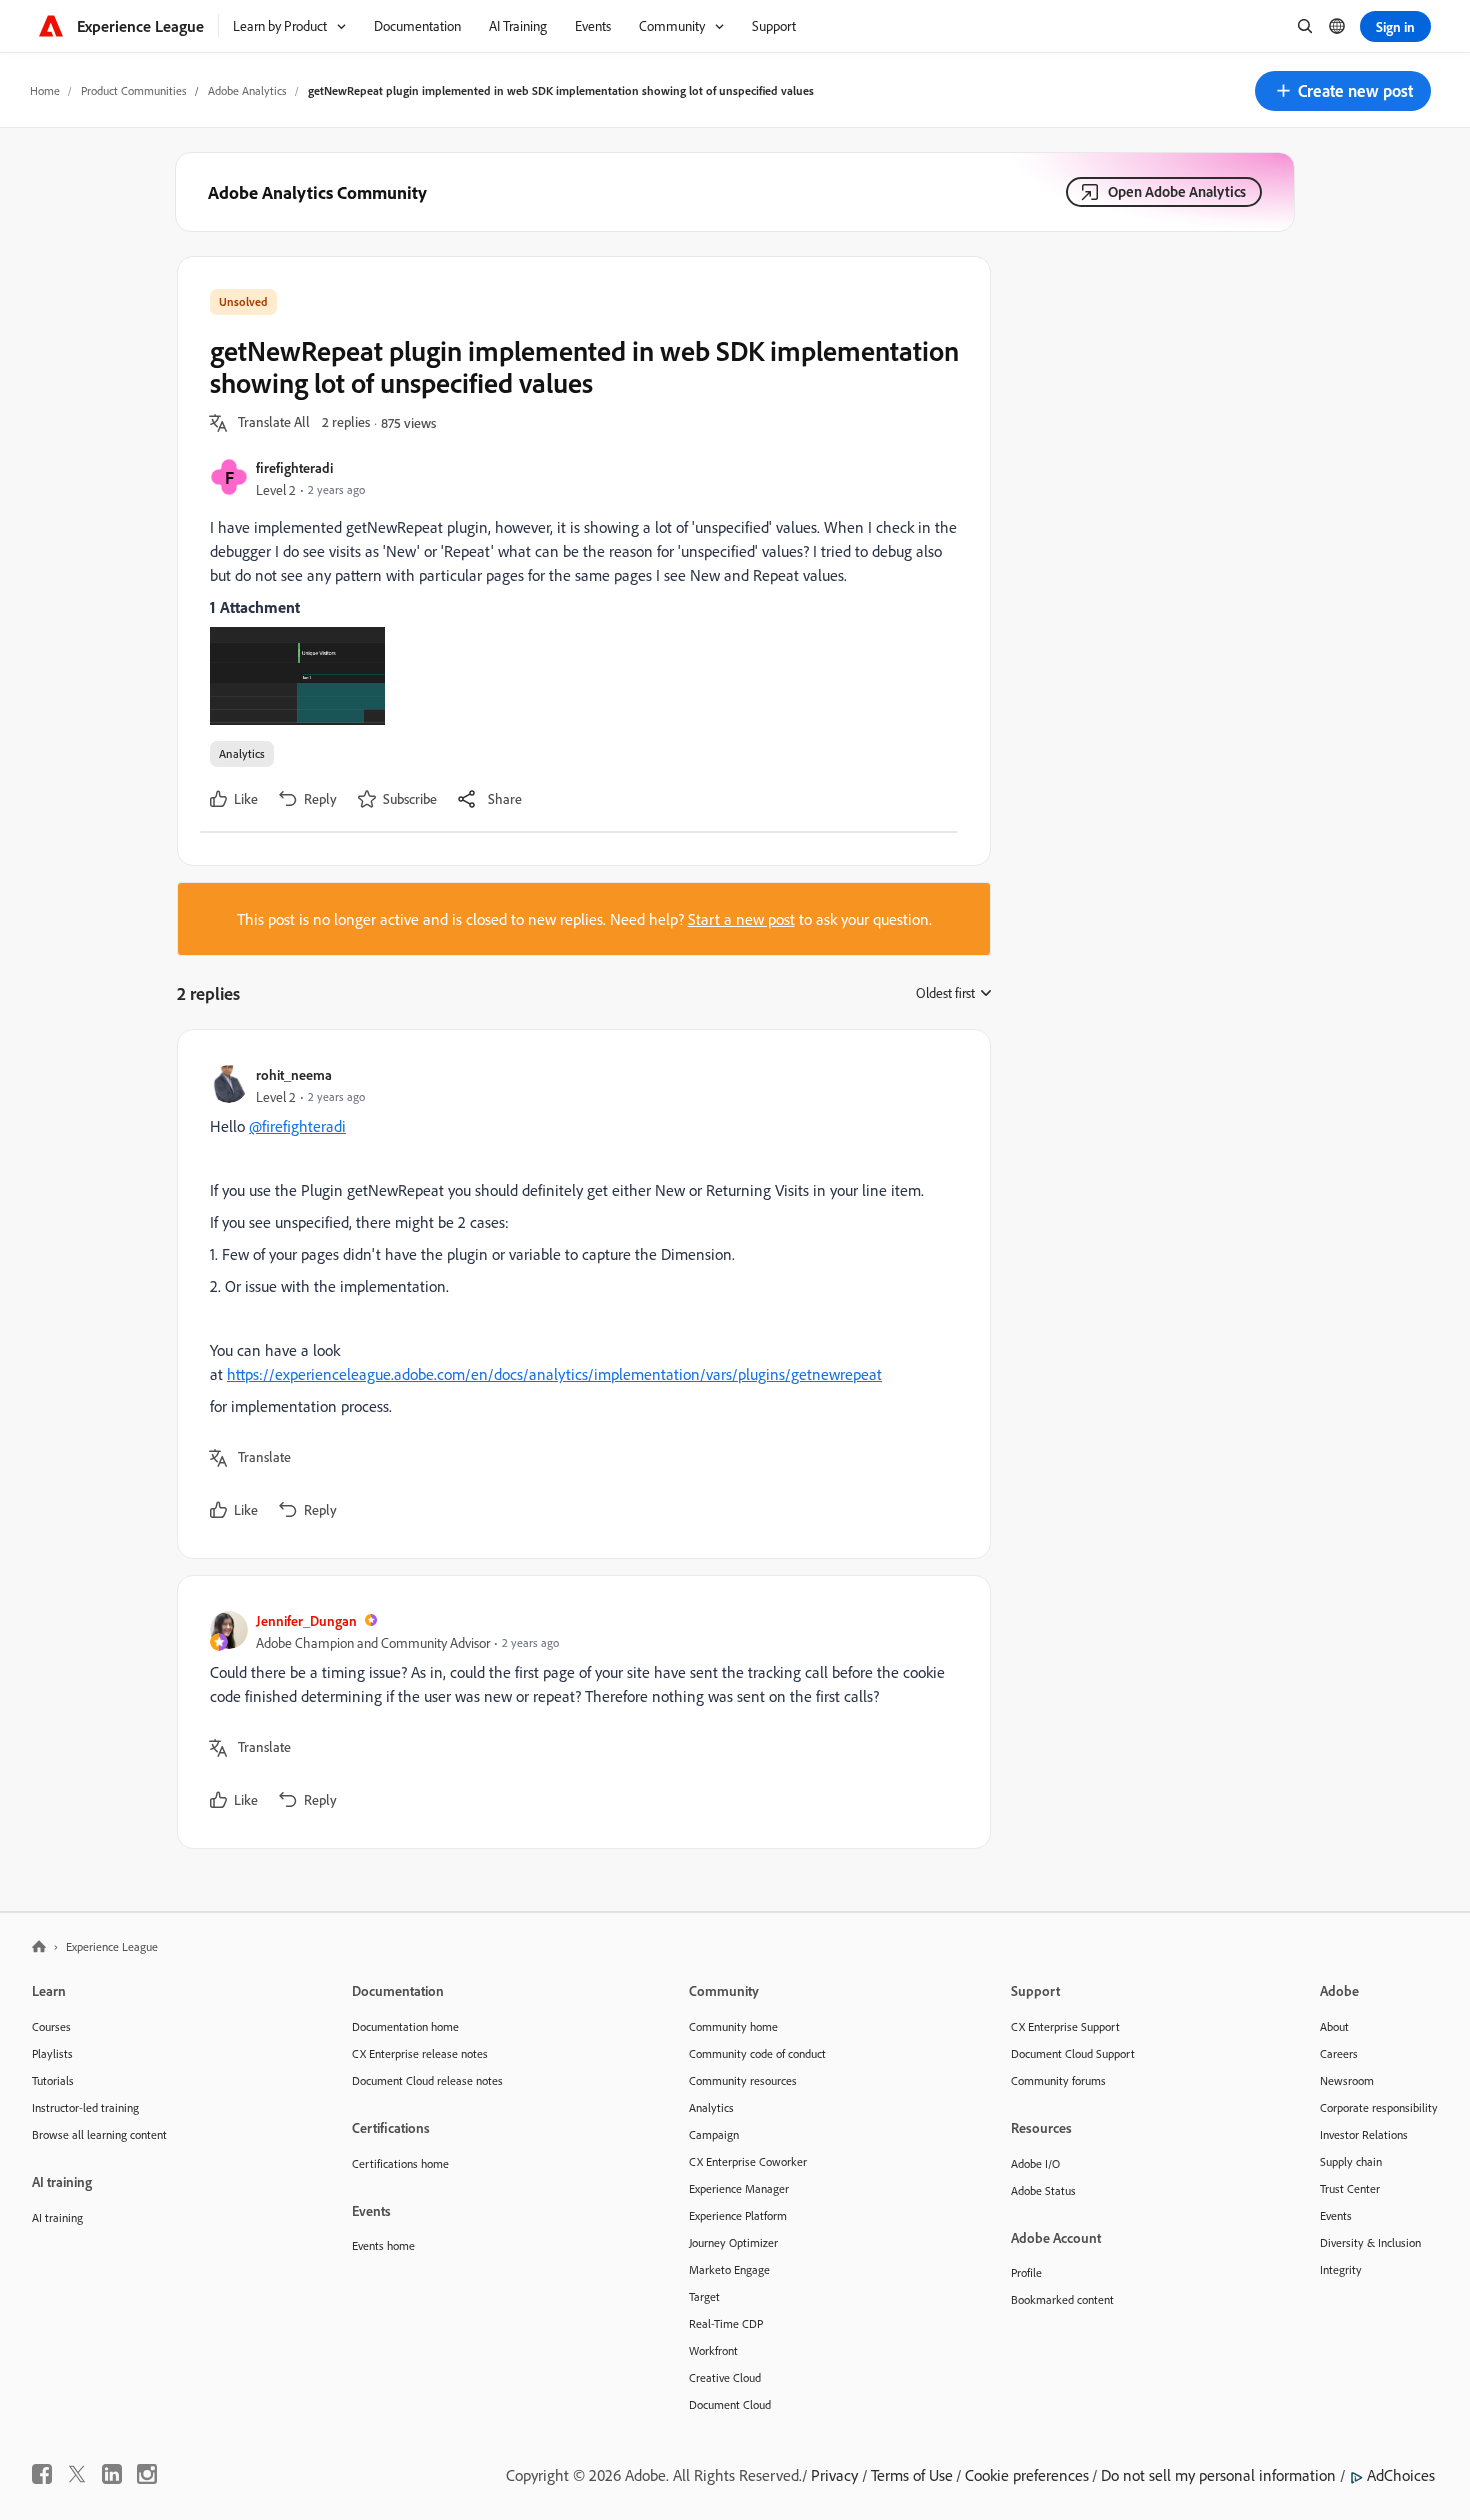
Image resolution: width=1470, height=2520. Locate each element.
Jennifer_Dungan (306, 1620)
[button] (1343, 91)
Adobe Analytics (247, 90)
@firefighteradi (297, 1126)
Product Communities (134, 90)
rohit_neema (294, 1074)
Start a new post (741, 919)
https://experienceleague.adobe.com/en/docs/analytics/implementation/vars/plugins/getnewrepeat (554, 1374)
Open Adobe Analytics (1177, 191)
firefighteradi (294, 467)
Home (45, 90)
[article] (579, 1294)
